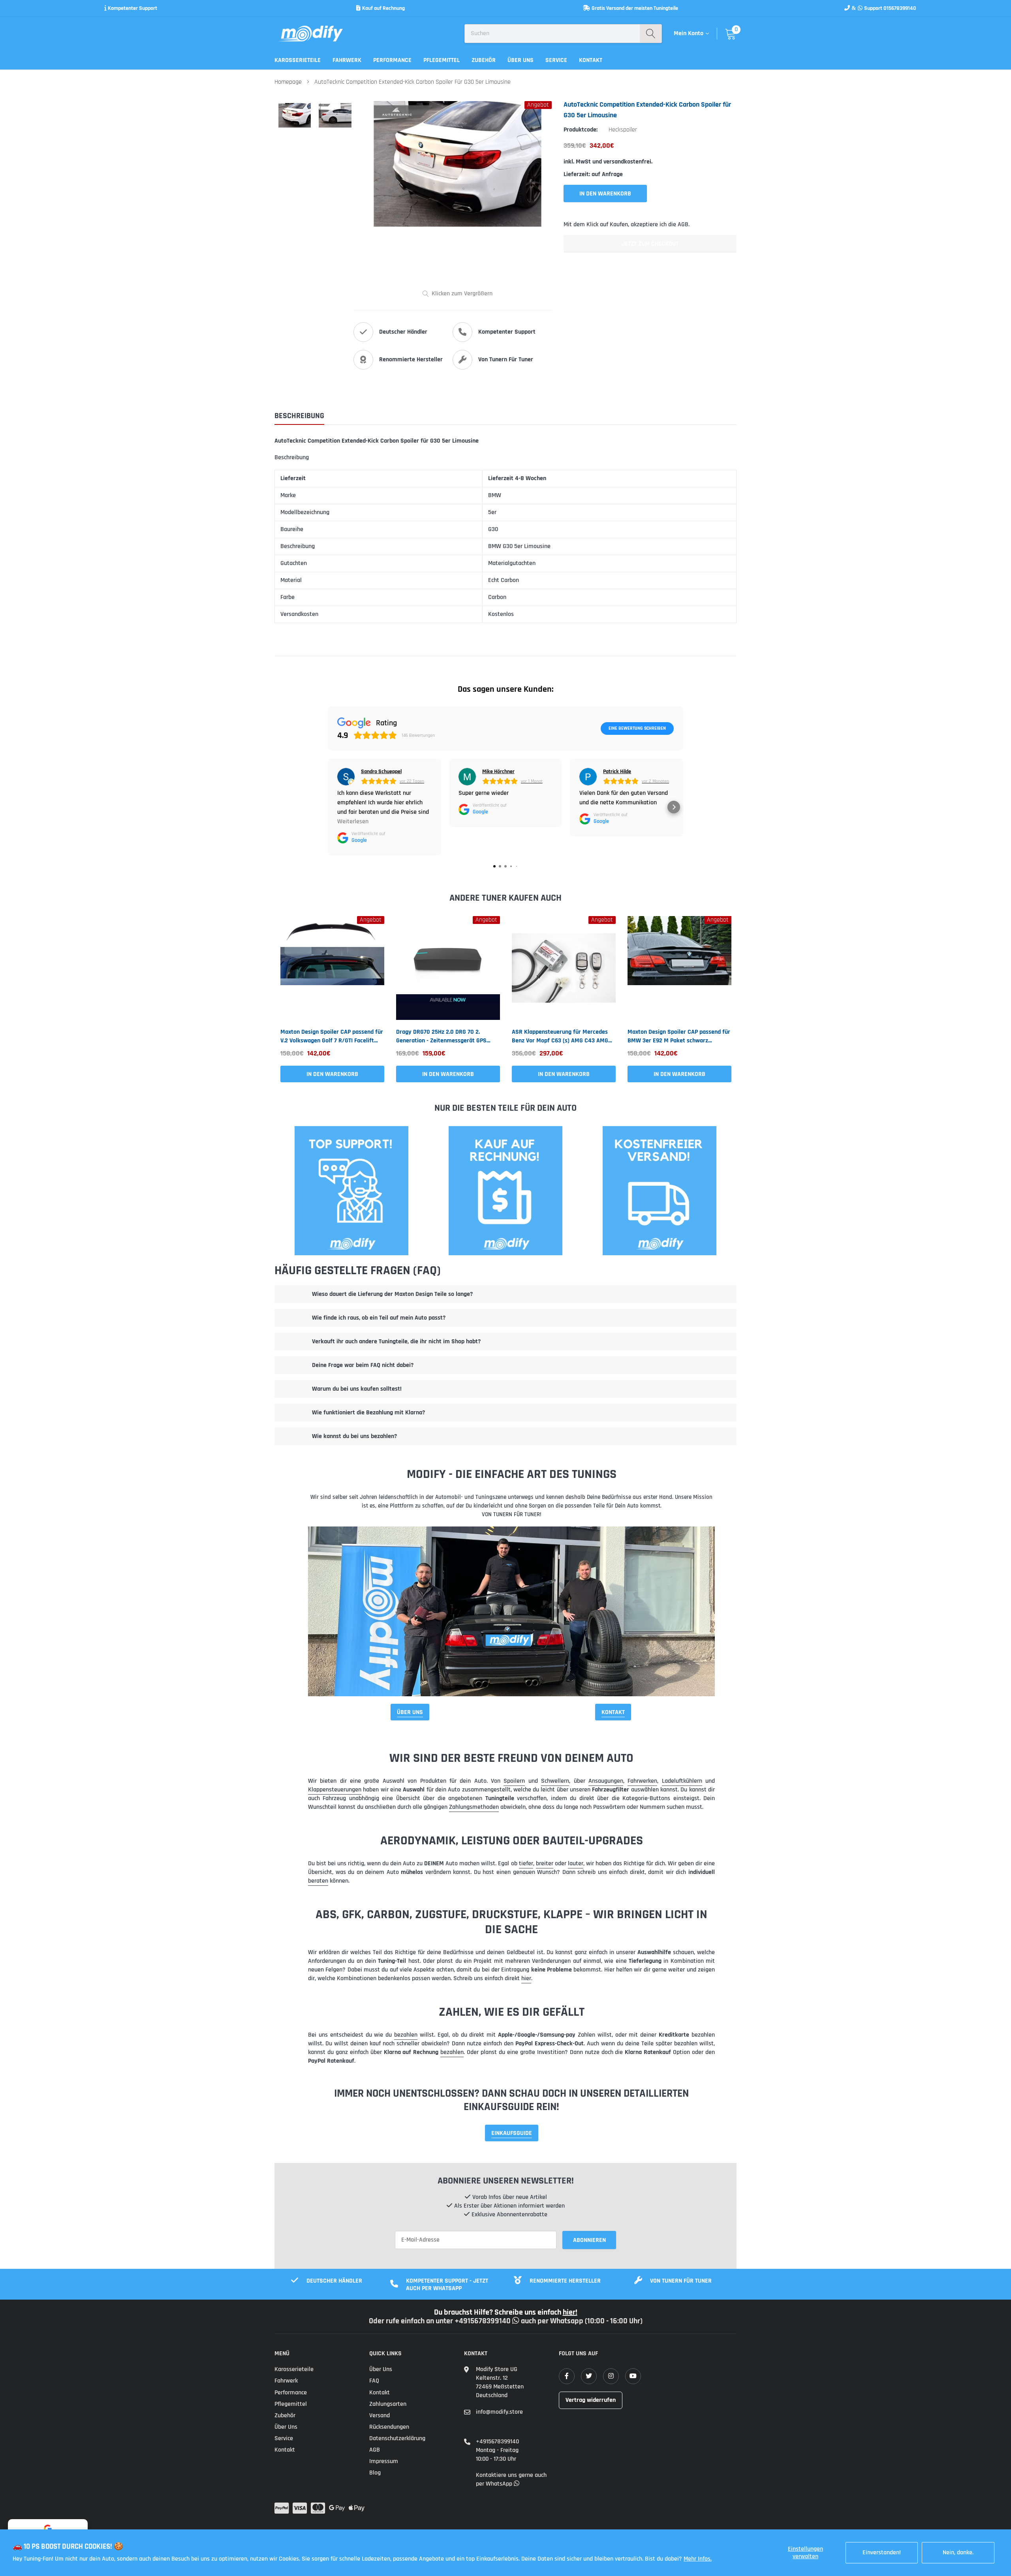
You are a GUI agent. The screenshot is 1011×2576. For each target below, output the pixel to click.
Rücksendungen (389, 2427)
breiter (545, 1863)
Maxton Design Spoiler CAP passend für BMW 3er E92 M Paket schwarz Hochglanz (679, 1036)
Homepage (288, 82)
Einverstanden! (882, 2553)
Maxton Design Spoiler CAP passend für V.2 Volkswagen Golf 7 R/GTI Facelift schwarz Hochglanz (332, 1036)
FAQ (374, 2381)
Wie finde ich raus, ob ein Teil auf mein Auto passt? (379, 1318)
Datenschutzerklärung (397, 2438)
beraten (318, 1881)
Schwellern (555, 1781)
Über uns (521, 60)
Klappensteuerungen (335, 1790)
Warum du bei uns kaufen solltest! (357, 1389)
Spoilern (514, 1781)
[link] (332, 968)
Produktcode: (581, 130)
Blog (375, 2473)
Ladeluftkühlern (682, 1781)
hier (526, 1978)
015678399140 (900, 8)
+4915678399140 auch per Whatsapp (520, 2321)
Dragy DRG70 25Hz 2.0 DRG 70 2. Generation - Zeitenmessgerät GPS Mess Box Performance (441, 1036)
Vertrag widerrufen (591, 2400)
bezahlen (406, 2035)
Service (556, 60)
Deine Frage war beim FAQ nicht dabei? (363, 1365)
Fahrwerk (347, 60)
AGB (375, 2450)
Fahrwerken (642, 1781)
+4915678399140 (497, 2442)
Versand (380, 2415)
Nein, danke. (958, 2553)
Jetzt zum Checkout (650, 244)
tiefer (526, 1863)
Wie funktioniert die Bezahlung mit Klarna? (368, 1413)
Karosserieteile (298, 60)
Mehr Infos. (698, 2559)
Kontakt (591, 60)
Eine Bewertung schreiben (637, 728)
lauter (576, 1863)
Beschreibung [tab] (299, 416)
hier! (570, 2312)
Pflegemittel (442, 60)
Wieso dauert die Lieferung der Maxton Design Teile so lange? (392, 1294)
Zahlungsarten (388, 2404)
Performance (392, 60)
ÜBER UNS (410, 1712)
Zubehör (484, 60)
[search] (651, 34)
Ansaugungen (606, 1781)
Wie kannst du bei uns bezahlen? (354, 1436)
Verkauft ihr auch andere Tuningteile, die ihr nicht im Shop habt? (396, 1342)
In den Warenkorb (332, 1074)
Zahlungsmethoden (474, 1807)
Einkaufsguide (512, 2133)
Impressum (384, 2461)
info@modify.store (499, 2412)
